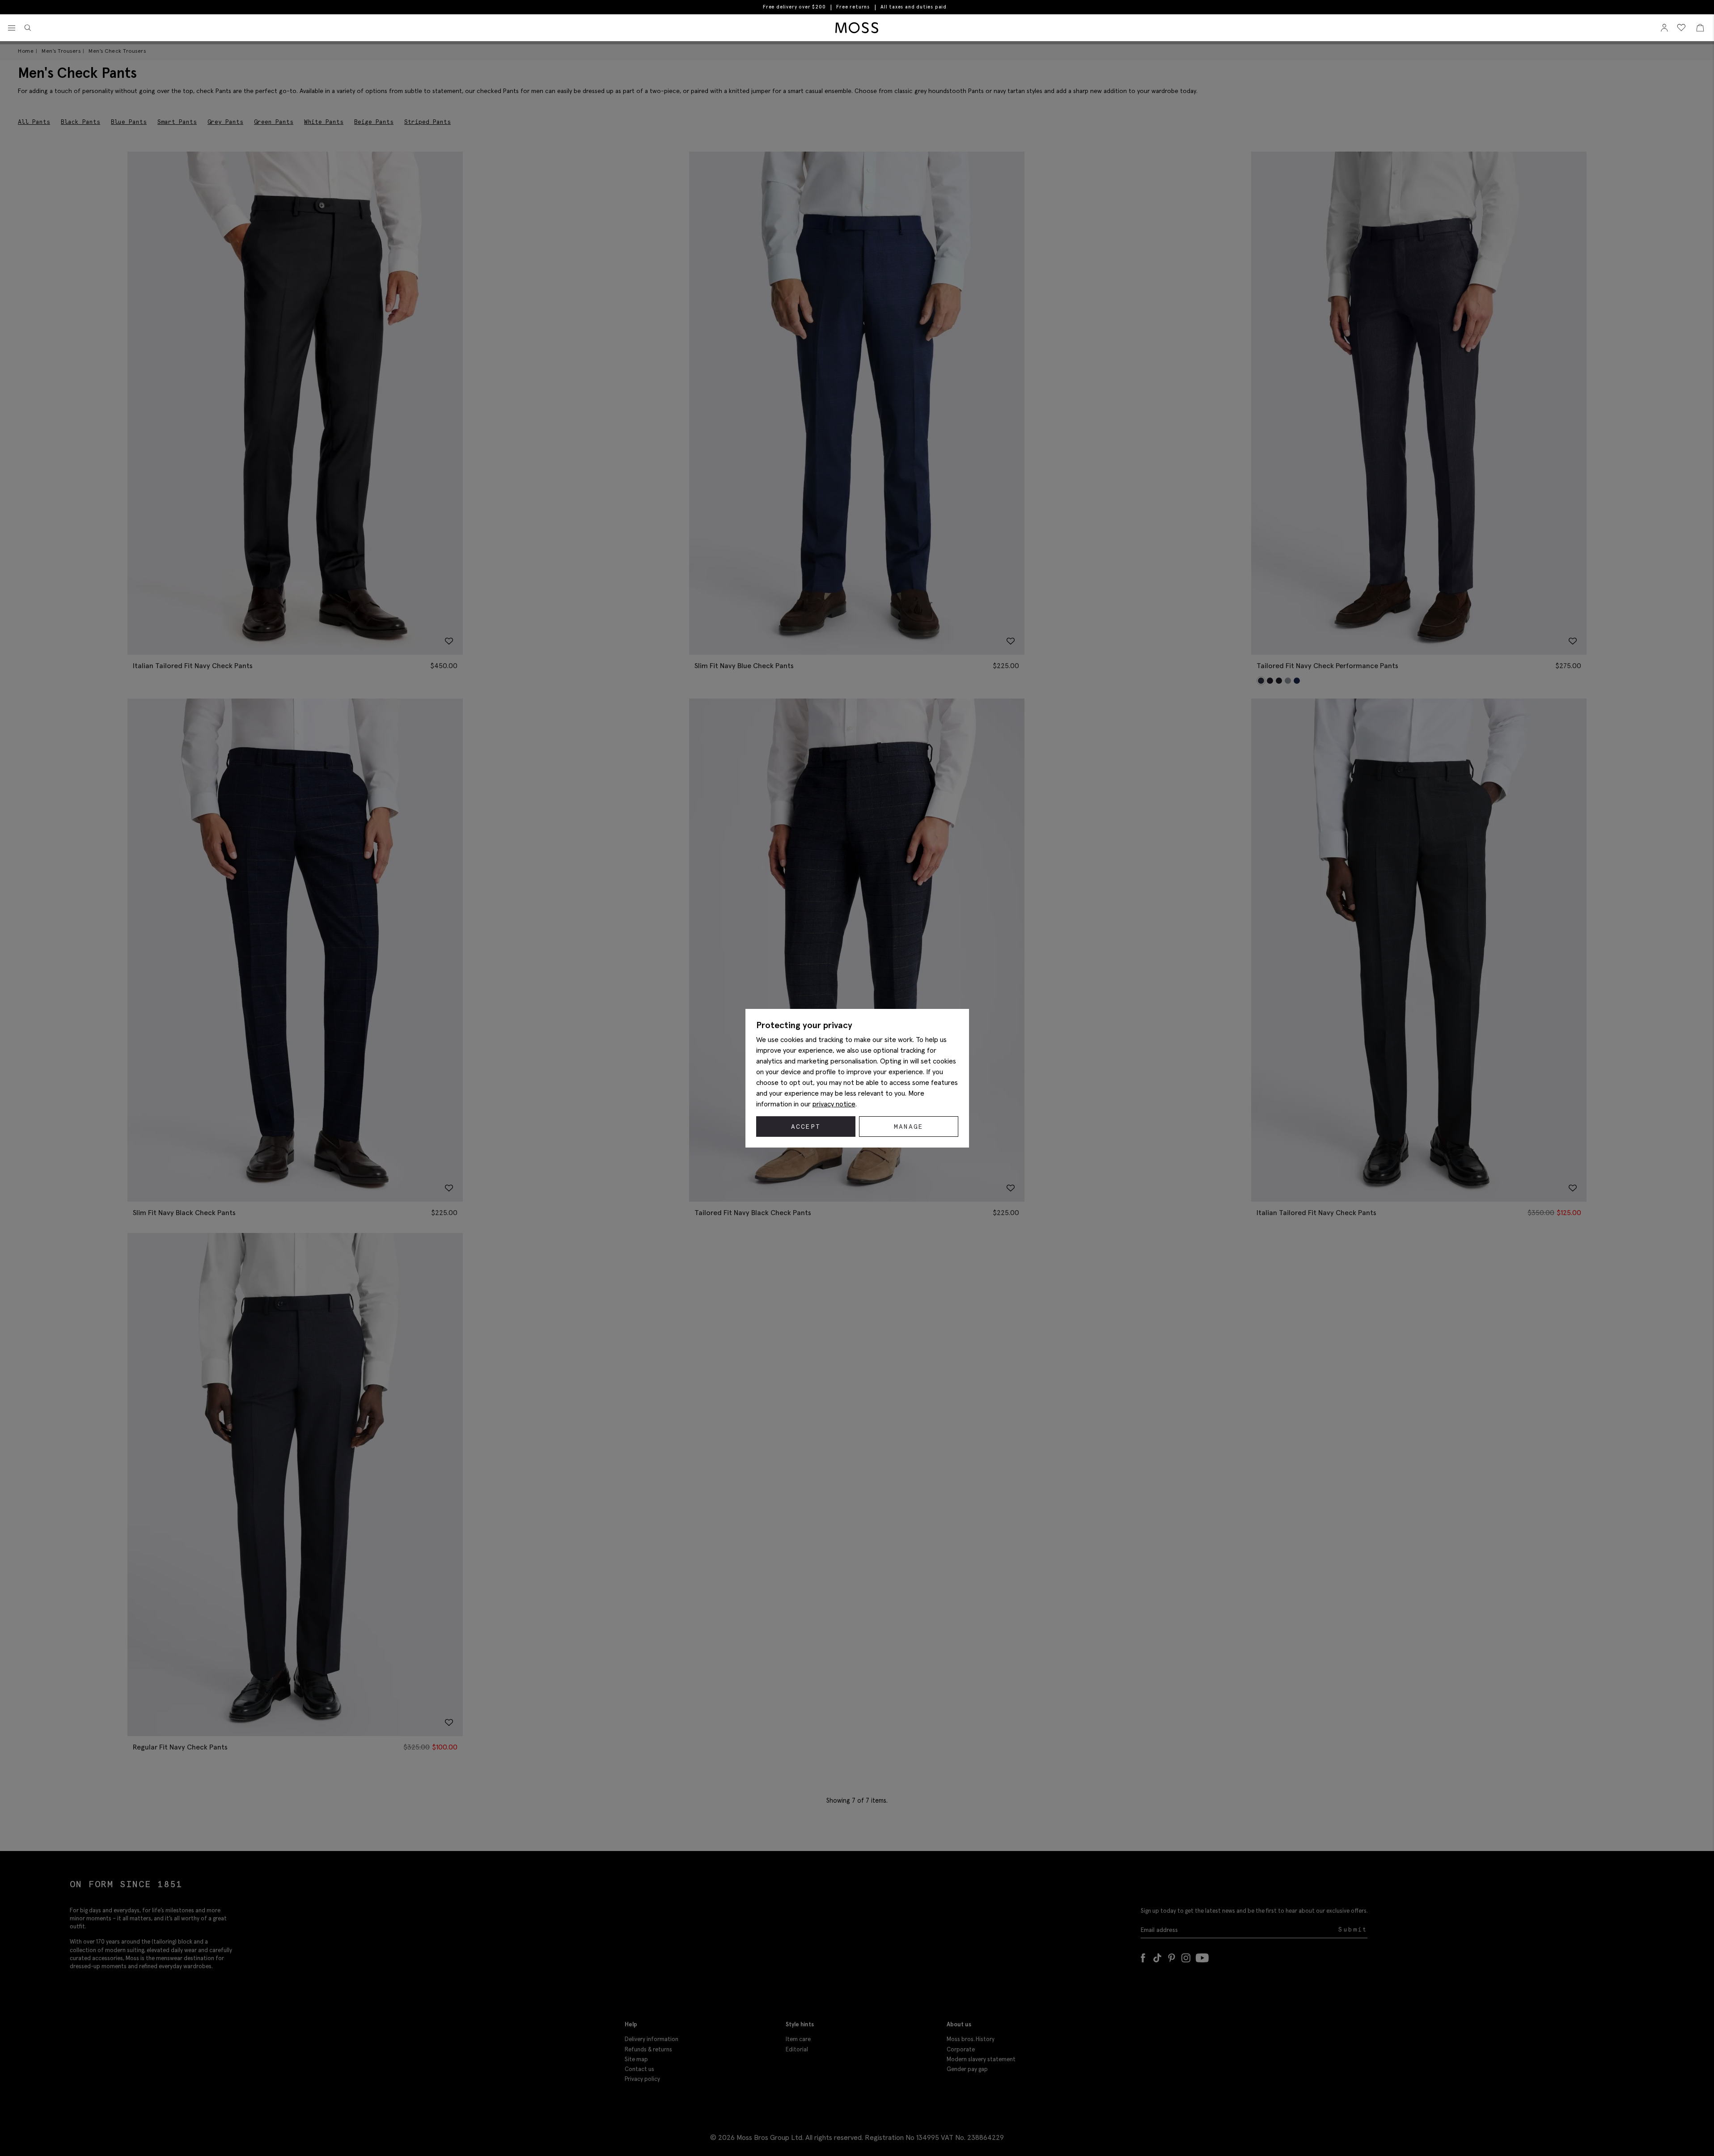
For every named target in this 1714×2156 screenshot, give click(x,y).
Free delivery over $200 (794, 7)
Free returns (853, 7)
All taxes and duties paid (914, 7)
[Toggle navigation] (12, 28)
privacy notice (834, 1104)
